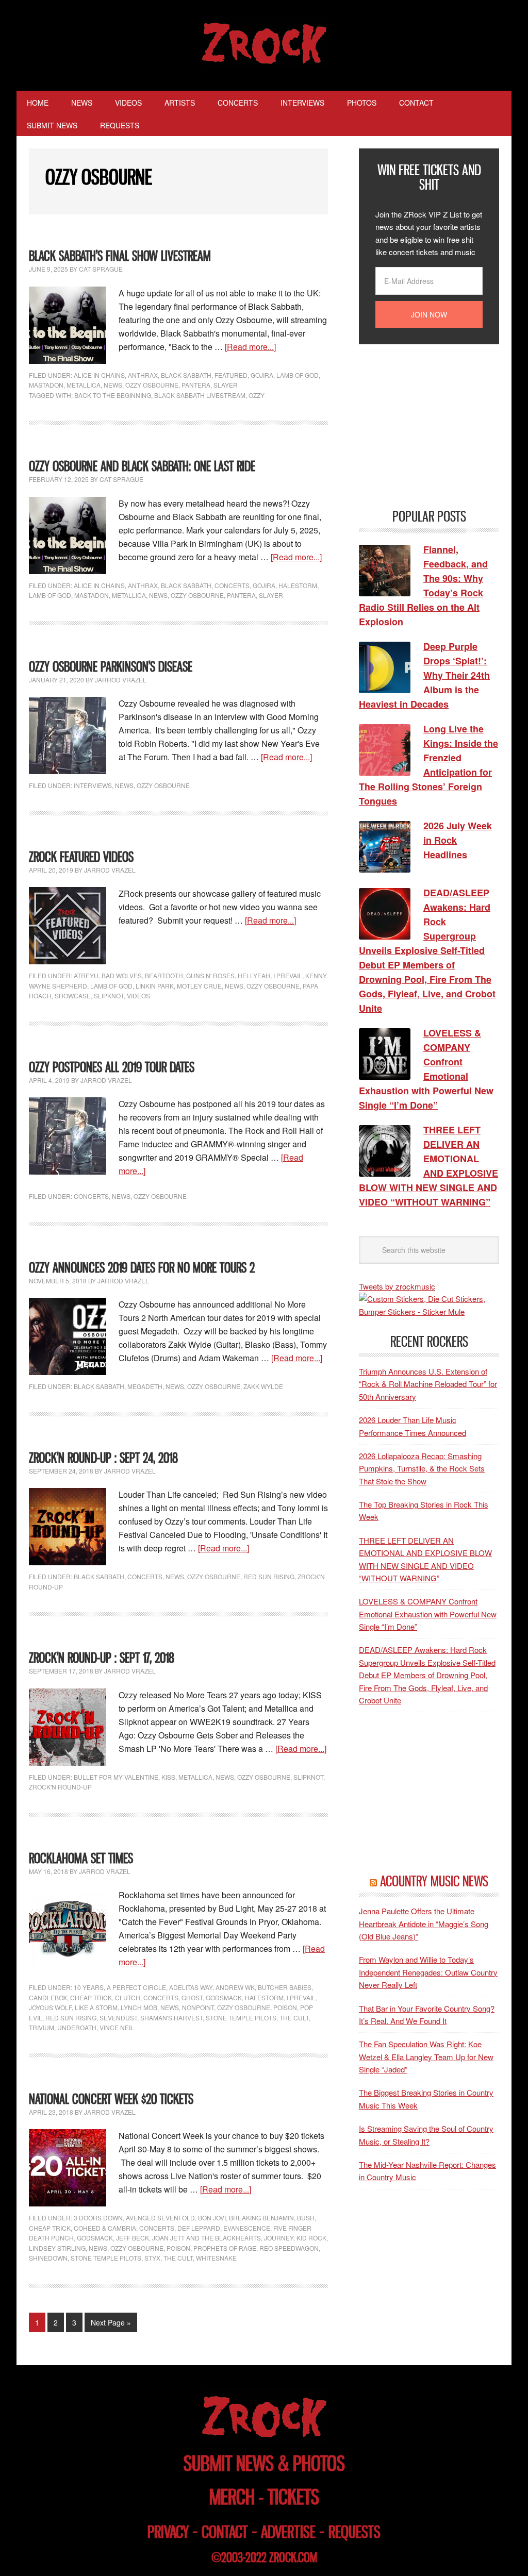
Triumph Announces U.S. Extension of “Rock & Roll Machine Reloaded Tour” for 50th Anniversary (428, 1384)
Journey (279, 2238)
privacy (168, 2532)
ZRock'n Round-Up (60, 1787)
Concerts (232, 585)
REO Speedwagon (289, 2248)
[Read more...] (250, 347)
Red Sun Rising (269, 1576)
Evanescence (247, 2228)
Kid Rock (311, 2238)
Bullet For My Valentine (116, 1777)
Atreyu (86, 975)
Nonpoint (198, 2007)
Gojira (262, 375)
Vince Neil (117, 2027)
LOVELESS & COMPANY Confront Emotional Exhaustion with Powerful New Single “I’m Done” (428, 1614)
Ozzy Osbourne (152, 385)
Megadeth (145, 1386)
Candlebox (48, 1997)
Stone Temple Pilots (241, 2018)
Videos (138, 996)
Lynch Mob (139, 2007)
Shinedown (48, 2258)
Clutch (128, 1997)
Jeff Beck (133, 2238)
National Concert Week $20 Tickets (111, 2099)
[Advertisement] (436, 425)
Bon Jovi (212, 2218)
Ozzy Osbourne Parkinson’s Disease (111, 667)
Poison (285, 2007)
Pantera (196, 385)
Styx (152, 2258)
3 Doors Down (98, 2218)
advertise (288, 2532)
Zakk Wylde (263, 1386)
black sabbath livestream (200, 395)
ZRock (264, 43)
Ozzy (257, 395)
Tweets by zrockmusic (397, 1286)
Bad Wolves (122, 975)
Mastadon (46, 385)
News (113, 385)
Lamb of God (298, 375)
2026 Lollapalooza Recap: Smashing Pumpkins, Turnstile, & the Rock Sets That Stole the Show (422, 1468)
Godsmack (224, 1997)
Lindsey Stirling (57, 2248)
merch (232, 2497)
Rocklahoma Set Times (81, 1858)
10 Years (89, 1987)
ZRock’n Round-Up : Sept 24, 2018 (103, 1458)
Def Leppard (199, 2228)
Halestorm (298, 585)
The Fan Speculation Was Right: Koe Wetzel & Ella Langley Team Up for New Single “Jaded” (426, 2056)
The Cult (294, 2018)
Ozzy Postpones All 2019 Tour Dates (112, 1067)
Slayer (226, 385)
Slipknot (109, 996)
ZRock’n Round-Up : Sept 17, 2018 (102, 1658)
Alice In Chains (99, 375)
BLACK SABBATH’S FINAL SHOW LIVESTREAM (120, 256)
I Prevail (288, 975)
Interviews (93, 785)
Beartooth (164, 975)
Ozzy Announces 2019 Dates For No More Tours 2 (142, 1268)
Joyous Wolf (50, 2007)
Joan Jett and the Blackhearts (207, 2238)
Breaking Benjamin (261, 2218)
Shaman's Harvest (171, 2018)
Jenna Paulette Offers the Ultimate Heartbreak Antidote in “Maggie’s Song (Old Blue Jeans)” (424, 1923)
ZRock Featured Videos (81, 857)
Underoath (77, 2027)
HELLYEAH (254, 975)
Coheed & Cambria (105, 2228)
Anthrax (143, 375)
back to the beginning (113, 395)
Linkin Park (155, 986)
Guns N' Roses (210, 975)
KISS (168, 1777)
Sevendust (118, 2018)
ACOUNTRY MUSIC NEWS (434, 1881)
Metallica (84, 385)
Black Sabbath (186, 375)
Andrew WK (235, 1987)
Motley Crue (199, 986)
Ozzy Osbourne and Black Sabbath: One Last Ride (142, 466)
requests (354, 2532)
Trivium (42, 2027)
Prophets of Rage (225, 2248)
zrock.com (293, 2557)
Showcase (73, 996)
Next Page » (111, 2322)
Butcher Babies (285, 1987)
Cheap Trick (91, 1997)
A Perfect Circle (136, 1987)
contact (225, 2532)
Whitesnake (216, 2258)
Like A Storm (96, 2007)
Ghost (192, 1997)
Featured (231, 375)
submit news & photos (264, 2463)
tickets (293, 2497)
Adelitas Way (191, 1987)
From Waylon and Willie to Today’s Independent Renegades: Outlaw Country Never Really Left (428, 1972)
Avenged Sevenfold (160, 2218)
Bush (306, 2218)
